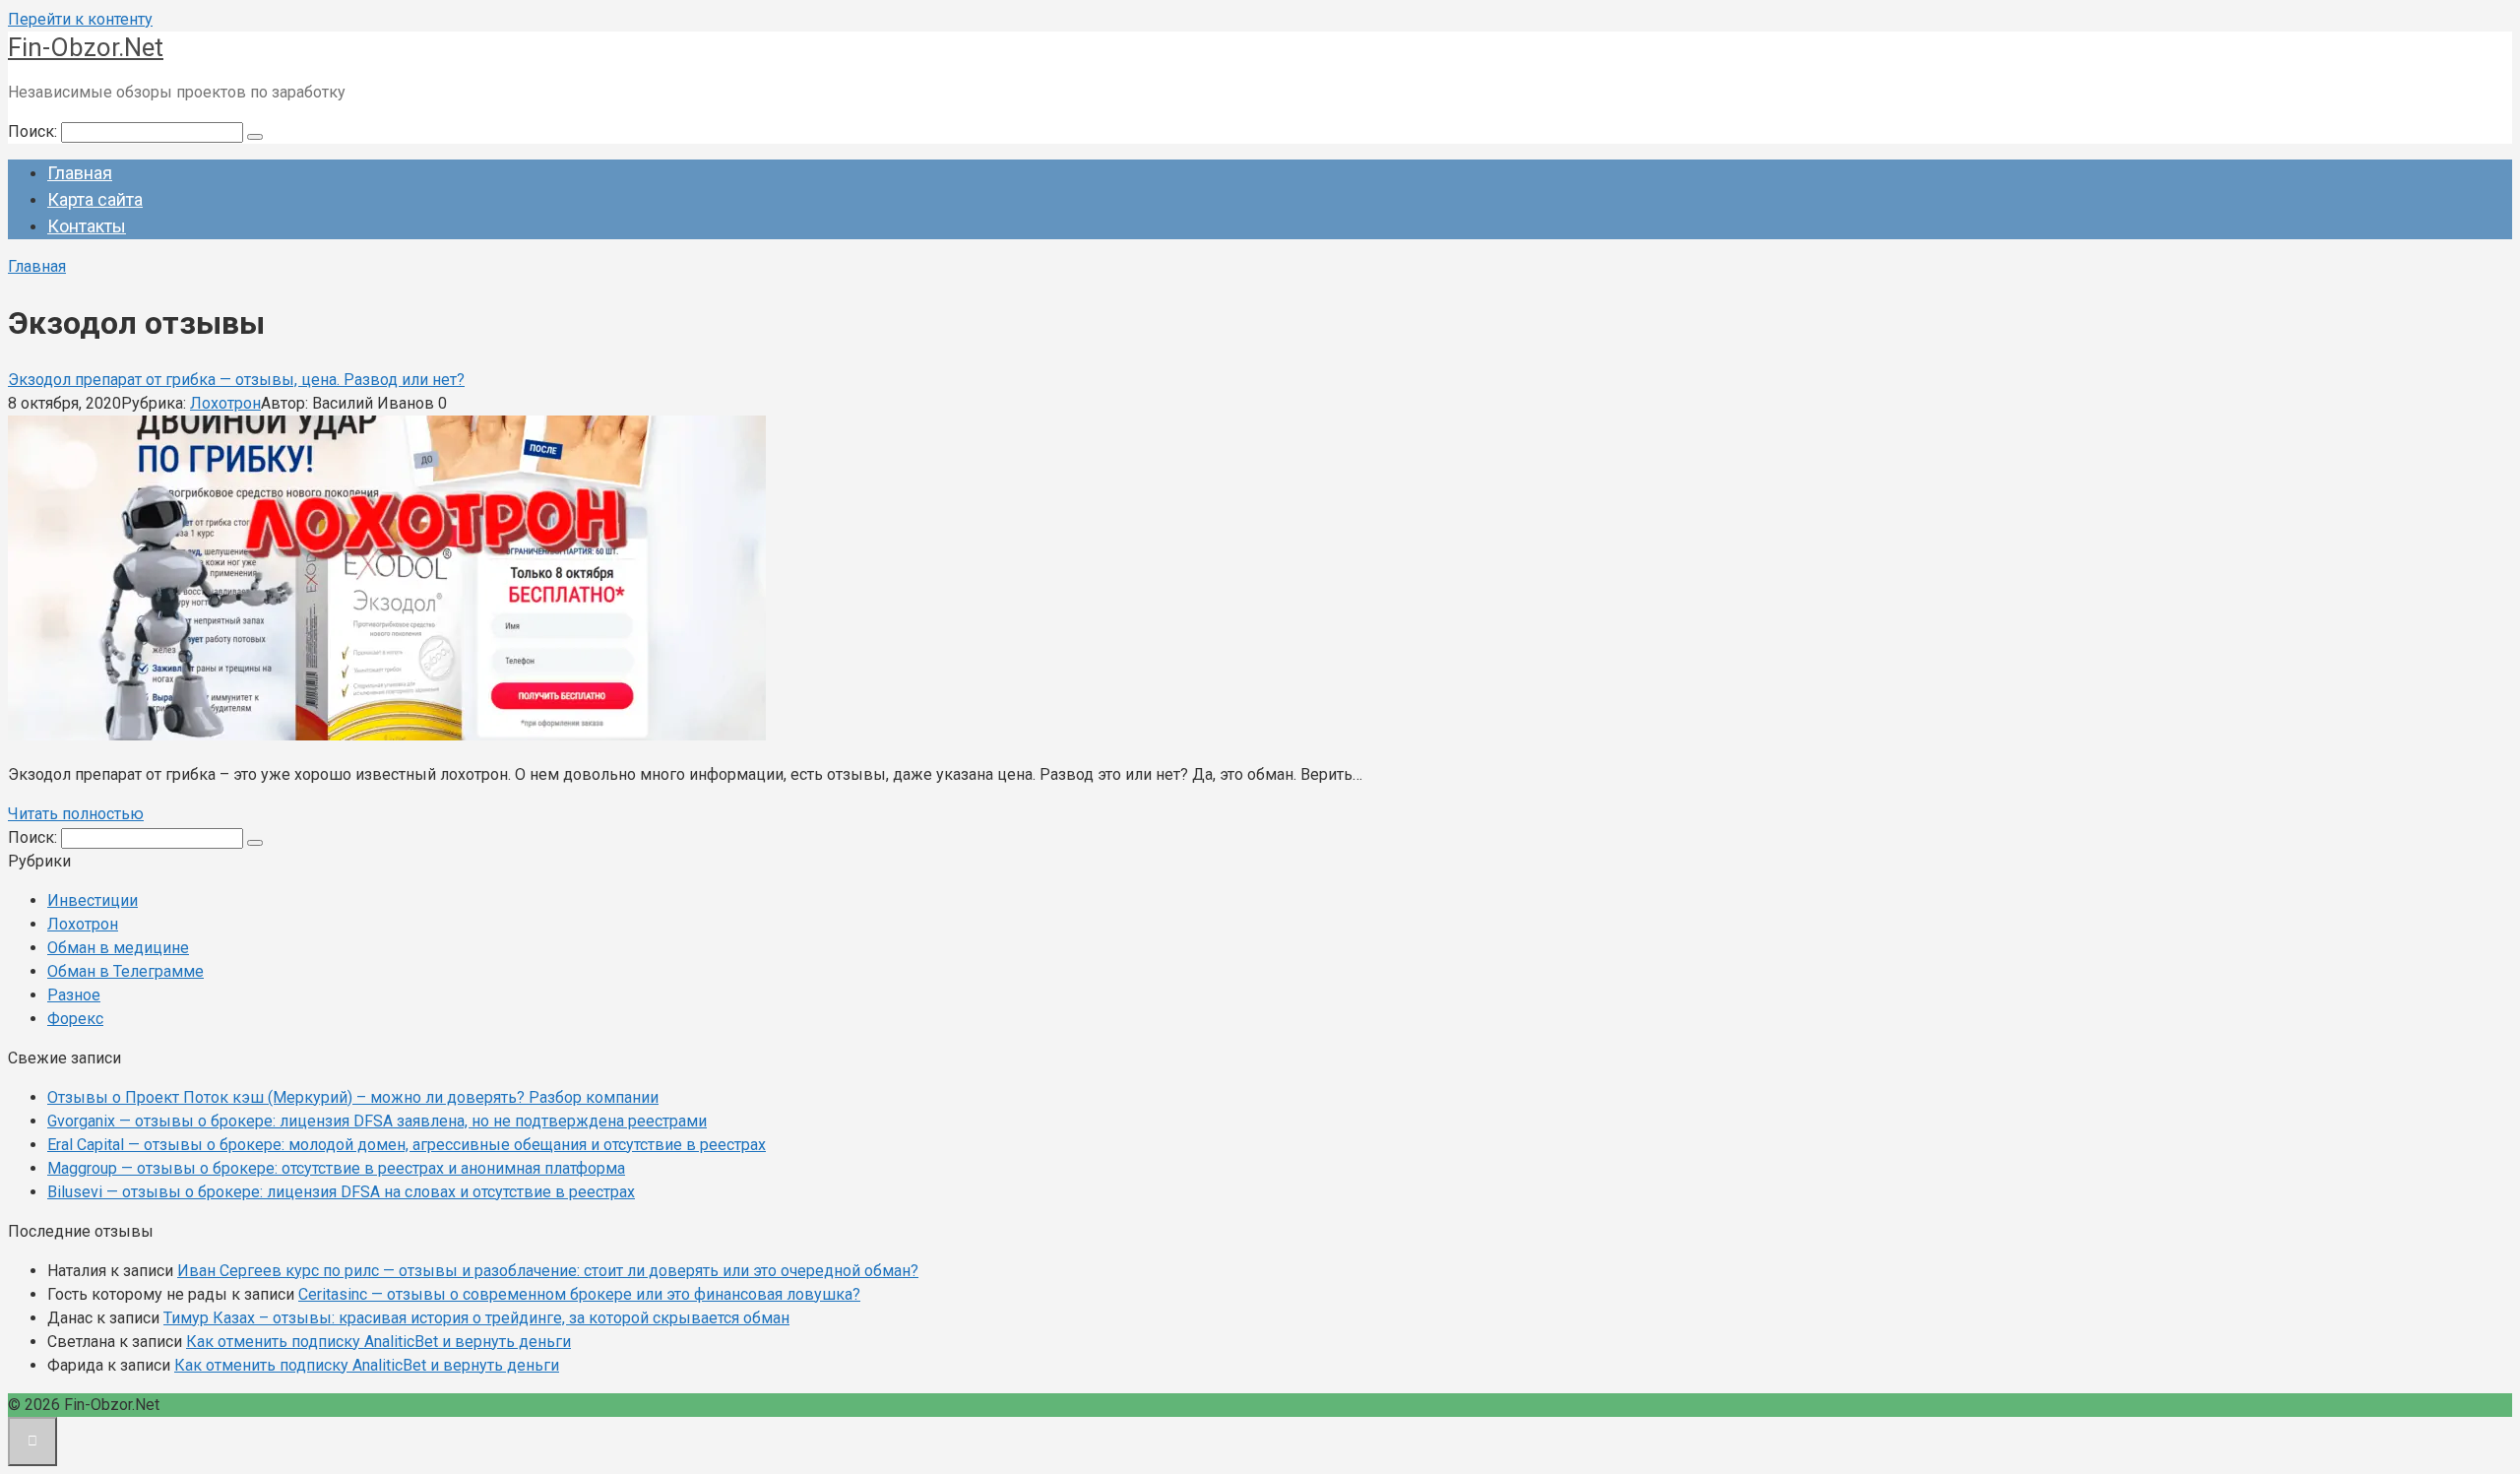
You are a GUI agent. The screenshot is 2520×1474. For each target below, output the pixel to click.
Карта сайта (95, 199)
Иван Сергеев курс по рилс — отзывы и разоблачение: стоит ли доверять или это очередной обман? (548, 1271)
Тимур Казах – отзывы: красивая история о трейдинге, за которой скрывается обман (476, 1318)
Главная (80, 173)
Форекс (75, 1019)
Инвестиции (93, 900)
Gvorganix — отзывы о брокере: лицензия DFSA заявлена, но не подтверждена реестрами (377, 1121)
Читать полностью (76, 814)
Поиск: (34, 131)
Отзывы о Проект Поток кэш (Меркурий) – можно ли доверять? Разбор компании (353, 1097)
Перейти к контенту (80, 19)
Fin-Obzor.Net (86, 47)
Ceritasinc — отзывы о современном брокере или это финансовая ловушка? (579, 1294)
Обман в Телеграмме (126, 971)
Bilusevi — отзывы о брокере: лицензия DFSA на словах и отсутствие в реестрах (341, 1192)
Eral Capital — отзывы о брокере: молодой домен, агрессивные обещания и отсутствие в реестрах (407, 1145)
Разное (74, 995)
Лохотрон (225, 403)
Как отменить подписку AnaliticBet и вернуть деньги (378, 1342)
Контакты (87, 226)
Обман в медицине (118, 948)
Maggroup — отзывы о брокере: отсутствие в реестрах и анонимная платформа (336, 1168)
